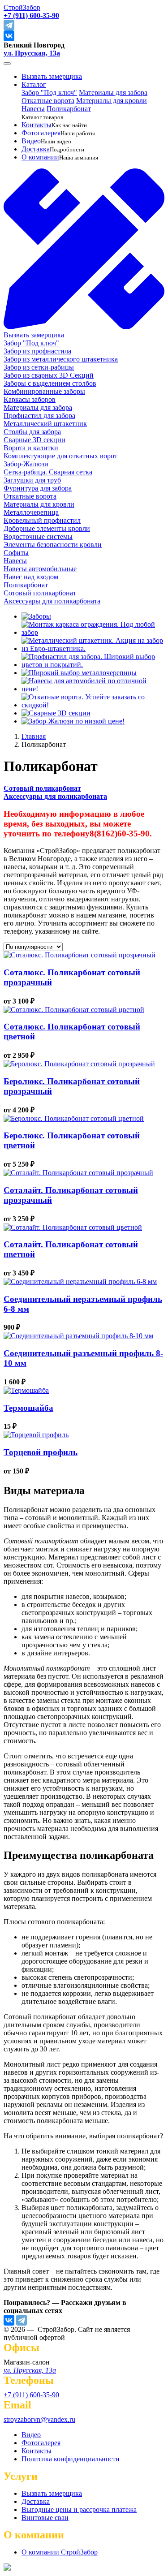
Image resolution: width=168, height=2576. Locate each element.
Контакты (37, 125)
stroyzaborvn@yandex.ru (39, 2419)
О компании (40, 157)
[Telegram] (22, 2320)
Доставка (36, 149)
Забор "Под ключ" (49, 93)
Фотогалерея (41, 133)
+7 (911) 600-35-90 (31, 2395)
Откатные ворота (48, 101)
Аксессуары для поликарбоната (55, 796)
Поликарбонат (69, 109)
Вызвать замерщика (52, 76)
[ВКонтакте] (9, 2320)
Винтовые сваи (45, 2518)
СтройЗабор (22, 7)
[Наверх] (7, 2568)
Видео (31, 141)
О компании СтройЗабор (60, 2552)
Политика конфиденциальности (71, 2459)
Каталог (34, 84)
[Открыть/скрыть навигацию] (7, 64)
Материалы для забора (113, 93)
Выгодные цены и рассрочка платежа (79, 2509)
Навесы (33, 109)
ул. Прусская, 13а (32, 53)
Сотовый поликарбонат (42, 788)
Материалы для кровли (112, 101)
